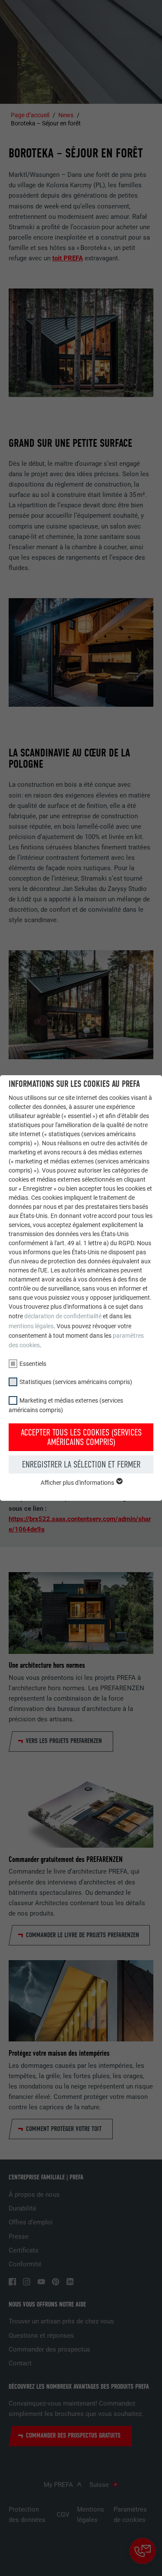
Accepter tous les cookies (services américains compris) (81, 1437)
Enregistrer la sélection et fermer (81, 1464)
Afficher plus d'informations (78, 1483)
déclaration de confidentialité (63, 1316)
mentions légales (31, 1326)
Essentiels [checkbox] (33, 1364)
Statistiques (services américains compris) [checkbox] (76, 1382)
